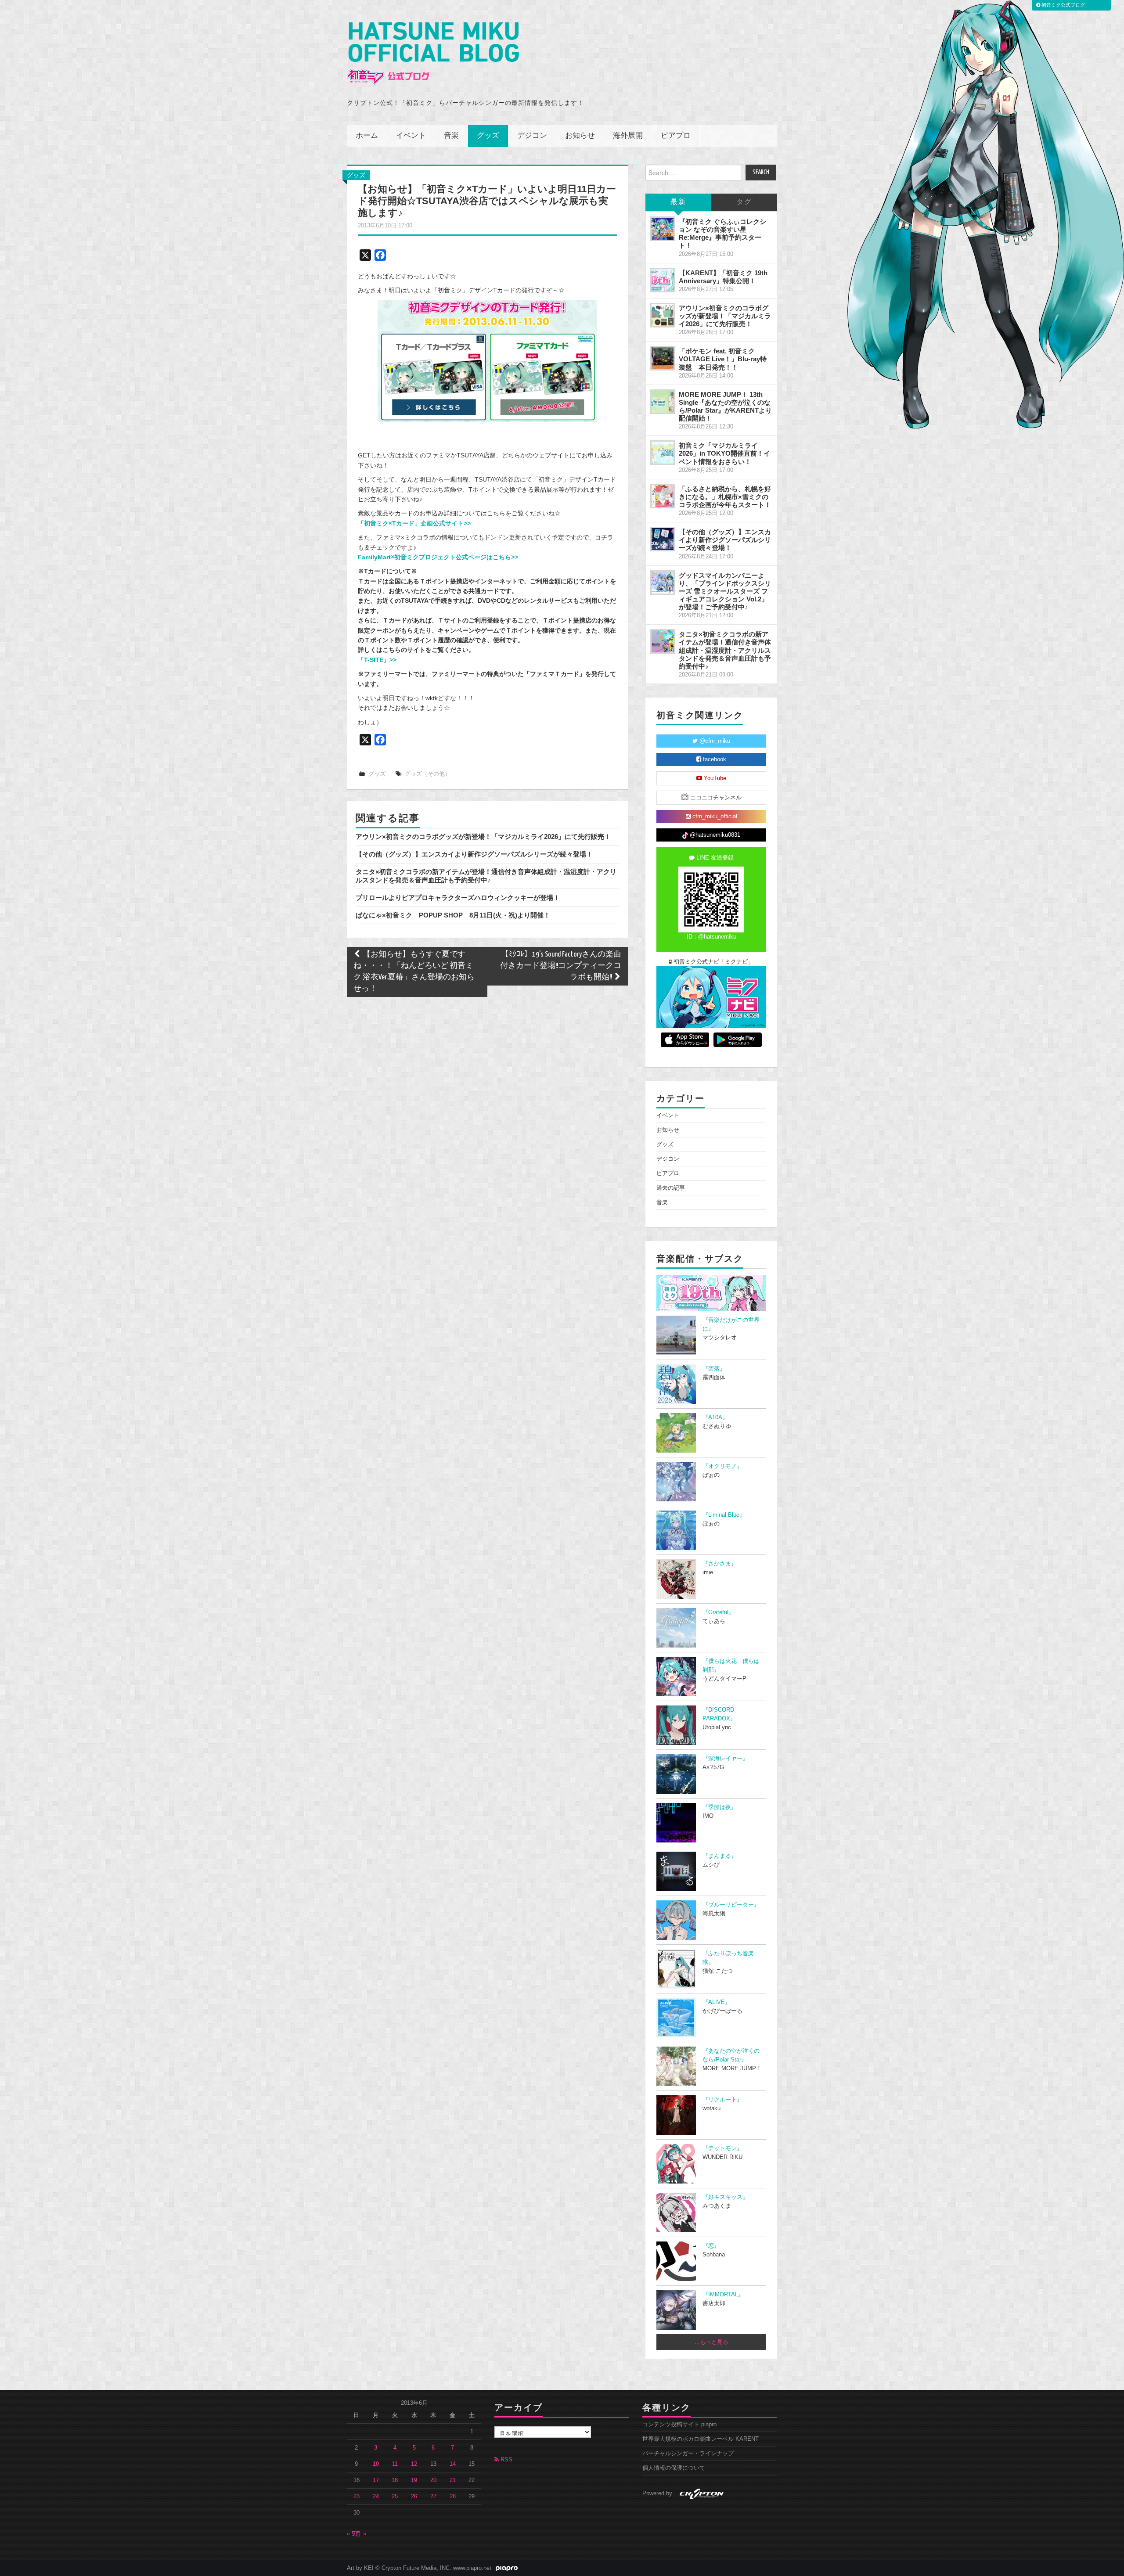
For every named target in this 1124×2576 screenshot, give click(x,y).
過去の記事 (671, 1188)
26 (414, 2497)
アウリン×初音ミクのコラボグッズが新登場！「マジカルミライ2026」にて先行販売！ (483, 836)
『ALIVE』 (717, 2002)
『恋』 (711, 2246)
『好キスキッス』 (725, 2197)
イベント (411, 136)
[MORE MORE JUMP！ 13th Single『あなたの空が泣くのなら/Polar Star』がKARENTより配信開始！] (663, 402)
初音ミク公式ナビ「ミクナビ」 (713, 962)
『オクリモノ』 (722, 1466)
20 (433, 2480)
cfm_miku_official (714, 817)
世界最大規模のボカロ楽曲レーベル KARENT (701, 2439)
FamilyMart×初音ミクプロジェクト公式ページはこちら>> (438, 557)
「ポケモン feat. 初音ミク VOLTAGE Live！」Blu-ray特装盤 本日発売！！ (723, 359)
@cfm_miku (714, 741)
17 (376, 2480)
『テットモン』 (722, 2148)
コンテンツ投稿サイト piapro (679, 2425)
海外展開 (628, 136)
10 (376, 2464)
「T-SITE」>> (377, 660)
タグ (744, 202)
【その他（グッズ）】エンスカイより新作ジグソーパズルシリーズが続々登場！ (474, 854)
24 (376, 2497)
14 (453, 2464)
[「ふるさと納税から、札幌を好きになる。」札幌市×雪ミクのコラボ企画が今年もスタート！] (663, 496)
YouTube (714, 778)
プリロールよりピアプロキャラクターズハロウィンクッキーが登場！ (458, 898)
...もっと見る (712, 2342)
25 (395, 2497)
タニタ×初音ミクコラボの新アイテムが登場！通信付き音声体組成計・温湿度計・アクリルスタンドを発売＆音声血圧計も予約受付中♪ (486, 876)
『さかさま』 (720, 1564)
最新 (678, 202)
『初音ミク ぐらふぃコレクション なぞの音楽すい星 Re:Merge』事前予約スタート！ (722, 233)
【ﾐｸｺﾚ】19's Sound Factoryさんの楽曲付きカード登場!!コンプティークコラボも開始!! (561, 966)
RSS (506, 2460)
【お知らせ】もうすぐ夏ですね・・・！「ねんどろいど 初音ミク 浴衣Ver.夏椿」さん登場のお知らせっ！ (414, 972)
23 (357, 2497)
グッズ (488, 136)
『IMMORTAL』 (723, 2295)
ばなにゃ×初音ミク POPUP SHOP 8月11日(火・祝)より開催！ (453, 915)
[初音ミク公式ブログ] (433, 53)
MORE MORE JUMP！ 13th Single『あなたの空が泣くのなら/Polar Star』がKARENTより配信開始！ (725, 406)
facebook (714, 759)
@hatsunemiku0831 (714, 835)
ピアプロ (676, 136)
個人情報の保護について (674, 2468)
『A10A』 (715, 1418)
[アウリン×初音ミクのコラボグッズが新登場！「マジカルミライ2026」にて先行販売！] (663, 315)
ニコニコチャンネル (715, 798)
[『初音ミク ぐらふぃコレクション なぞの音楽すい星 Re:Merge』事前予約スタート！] (663, 229)
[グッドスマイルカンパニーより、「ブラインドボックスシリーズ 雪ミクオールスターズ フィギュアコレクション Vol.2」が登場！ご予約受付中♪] (663, 583)
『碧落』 (714, 1369)
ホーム (367, 136)
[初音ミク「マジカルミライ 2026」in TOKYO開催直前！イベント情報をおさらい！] (663, 453)
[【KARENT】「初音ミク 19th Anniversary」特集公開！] (663, 280)
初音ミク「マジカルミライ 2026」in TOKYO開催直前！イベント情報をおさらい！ (724, 453)
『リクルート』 (722, 2100)
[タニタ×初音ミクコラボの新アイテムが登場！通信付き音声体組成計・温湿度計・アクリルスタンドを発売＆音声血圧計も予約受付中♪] (663, 641)
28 (453, 2497)
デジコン (532, 136)
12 (414, 2464)
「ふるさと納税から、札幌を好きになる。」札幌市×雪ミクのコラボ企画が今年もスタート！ (725, 497)
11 (395, 2464)
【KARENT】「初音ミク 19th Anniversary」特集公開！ (723, 277)
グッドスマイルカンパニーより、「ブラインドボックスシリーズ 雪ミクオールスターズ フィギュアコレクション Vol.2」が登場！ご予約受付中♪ (725, 591)
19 (414, 2480)
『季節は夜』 (720, 1807)
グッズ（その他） (428, 774)
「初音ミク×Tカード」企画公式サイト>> (414, 523)
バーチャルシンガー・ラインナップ (688, 2454)
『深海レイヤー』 (725, 1759)
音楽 (451, 136)
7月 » (359, 2534)
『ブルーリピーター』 (731, 1905)
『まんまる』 (720, 1856)
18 (395, 2480)
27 (433, 2497)
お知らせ (580, 136)
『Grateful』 (718, 1612)
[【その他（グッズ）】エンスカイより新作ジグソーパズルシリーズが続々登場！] (663, 539)
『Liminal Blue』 (724, 1515)
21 (453, 2480)
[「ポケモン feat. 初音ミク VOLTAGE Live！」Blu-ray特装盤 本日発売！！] (663, 358)
